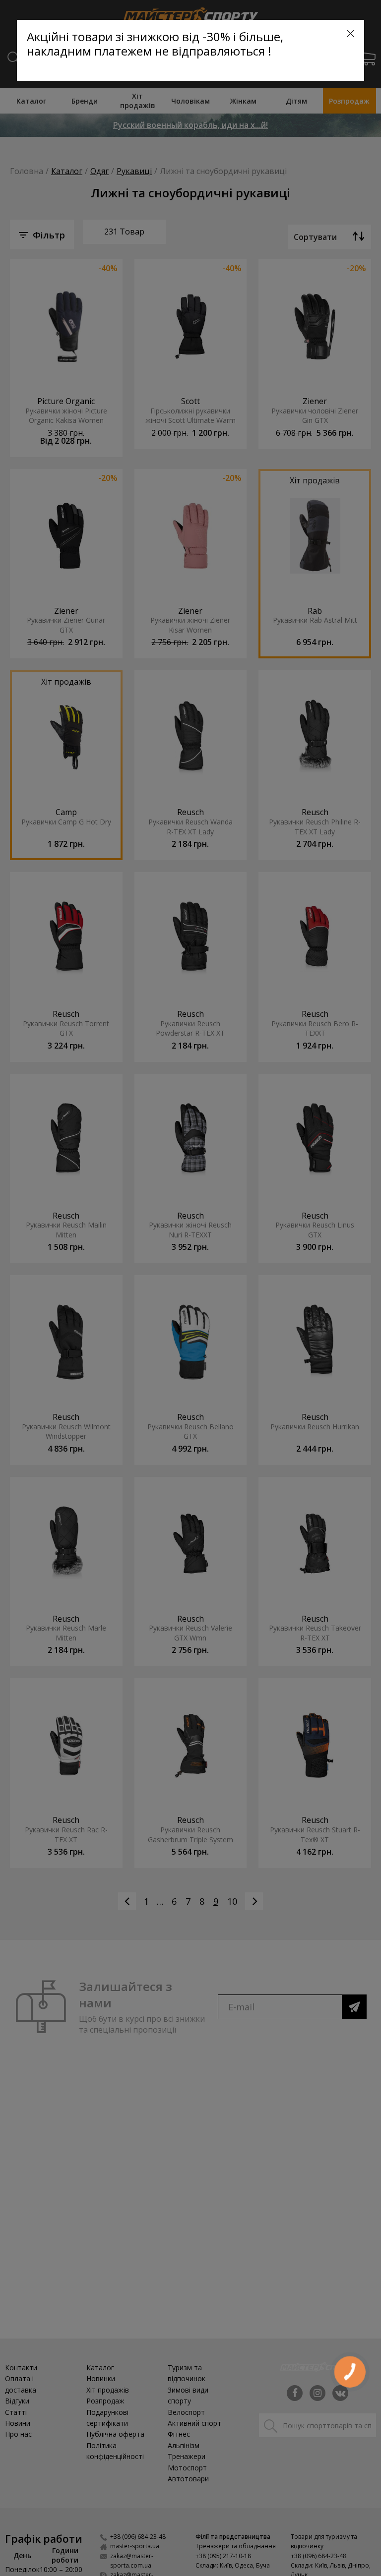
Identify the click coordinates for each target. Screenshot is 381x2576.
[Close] (350, 33)
